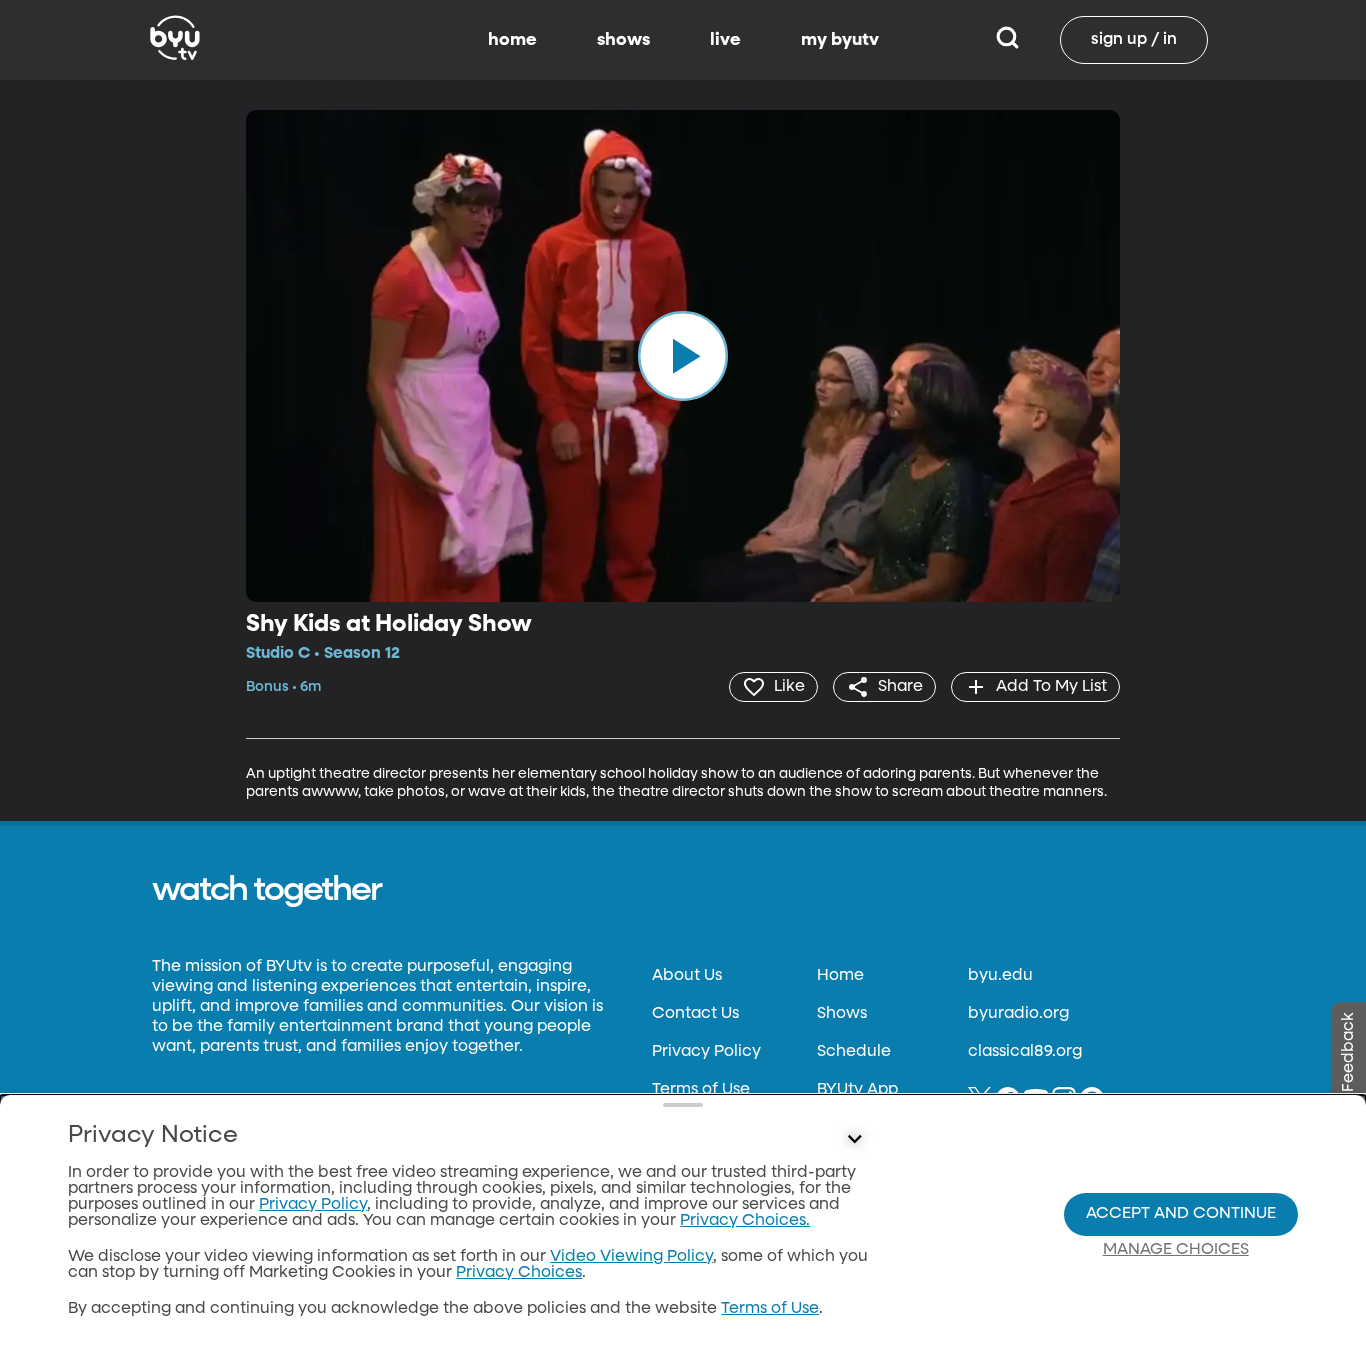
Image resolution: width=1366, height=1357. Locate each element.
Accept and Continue (1181, 1214)
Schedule (854, 1052)
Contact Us (695, 1014)
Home (840, 976)
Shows (842, 1014)
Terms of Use (701, 1090)
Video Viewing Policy (631, 1257)
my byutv (840, 40)
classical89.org (1025, 1052)
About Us (687, 976)
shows (623, 40)
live (725, 40)
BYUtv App (857, 1090)
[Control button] (855, 1140)
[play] (683, 356)
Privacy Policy (706, 1052)
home (512, 40)
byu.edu (1000, 976)
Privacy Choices (519, 1273)
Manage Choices (1176, 1250)
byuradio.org (1018, 1014)
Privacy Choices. (745, 1221)
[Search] (1007, 40)
